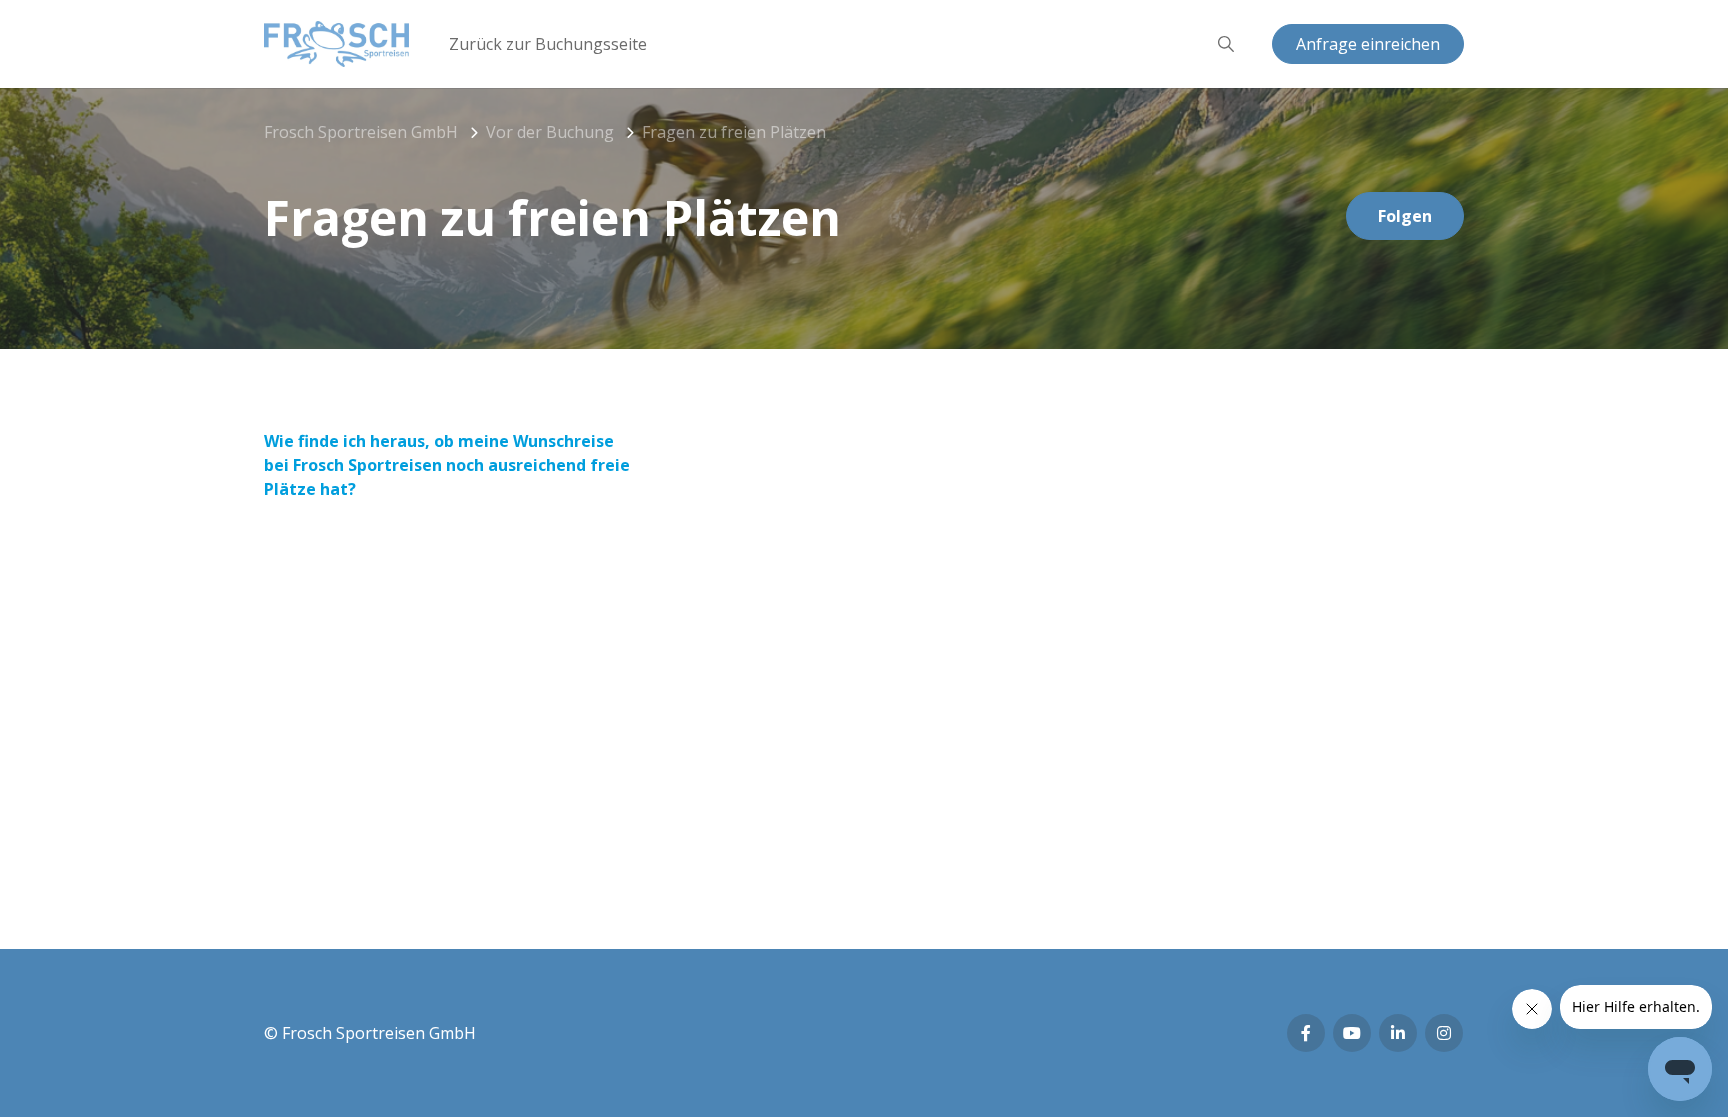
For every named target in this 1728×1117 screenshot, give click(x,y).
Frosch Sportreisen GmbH (361, 132)
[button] (1226, 44)
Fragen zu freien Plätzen (734, 132)
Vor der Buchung (550, 132)
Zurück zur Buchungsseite (548, 44)
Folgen (1405, 216)
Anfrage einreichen (1368, 44)
